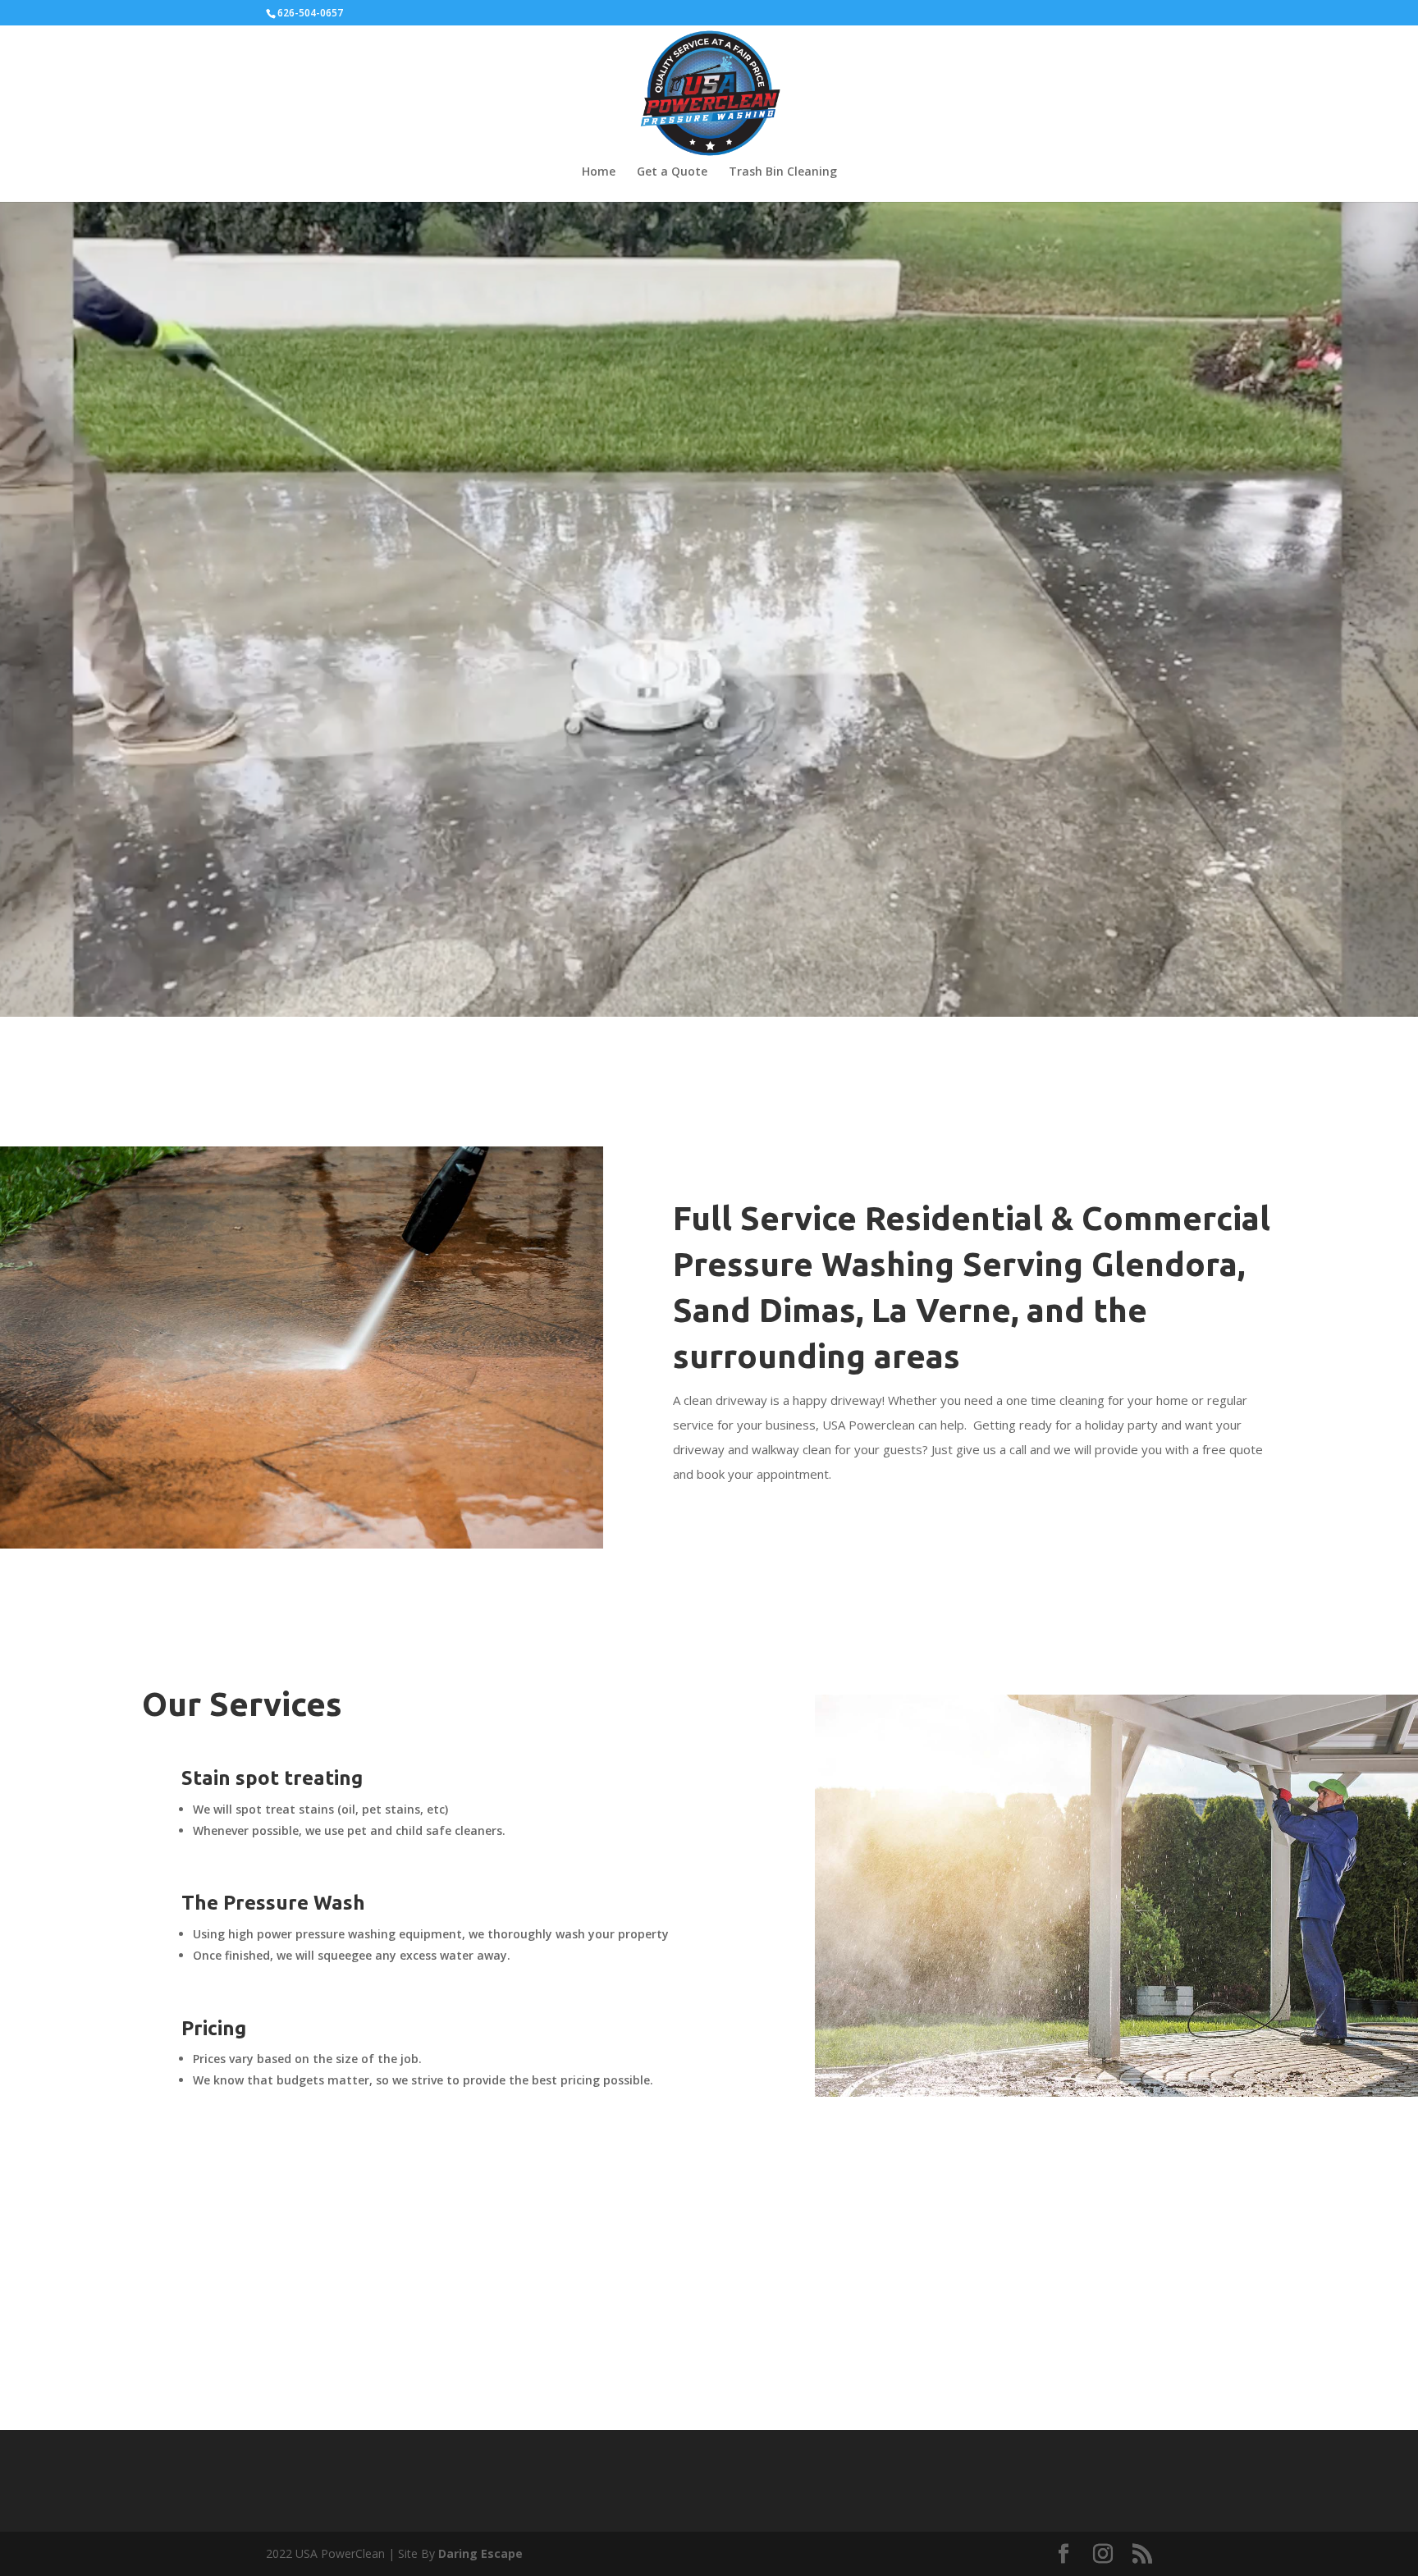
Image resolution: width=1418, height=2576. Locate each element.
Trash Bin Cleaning (783, 172)
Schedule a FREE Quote (780, 2305)
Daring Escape (480, 2553)
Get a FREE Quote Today (703, 739)
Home (599, 172)
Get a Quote (672, 172)
